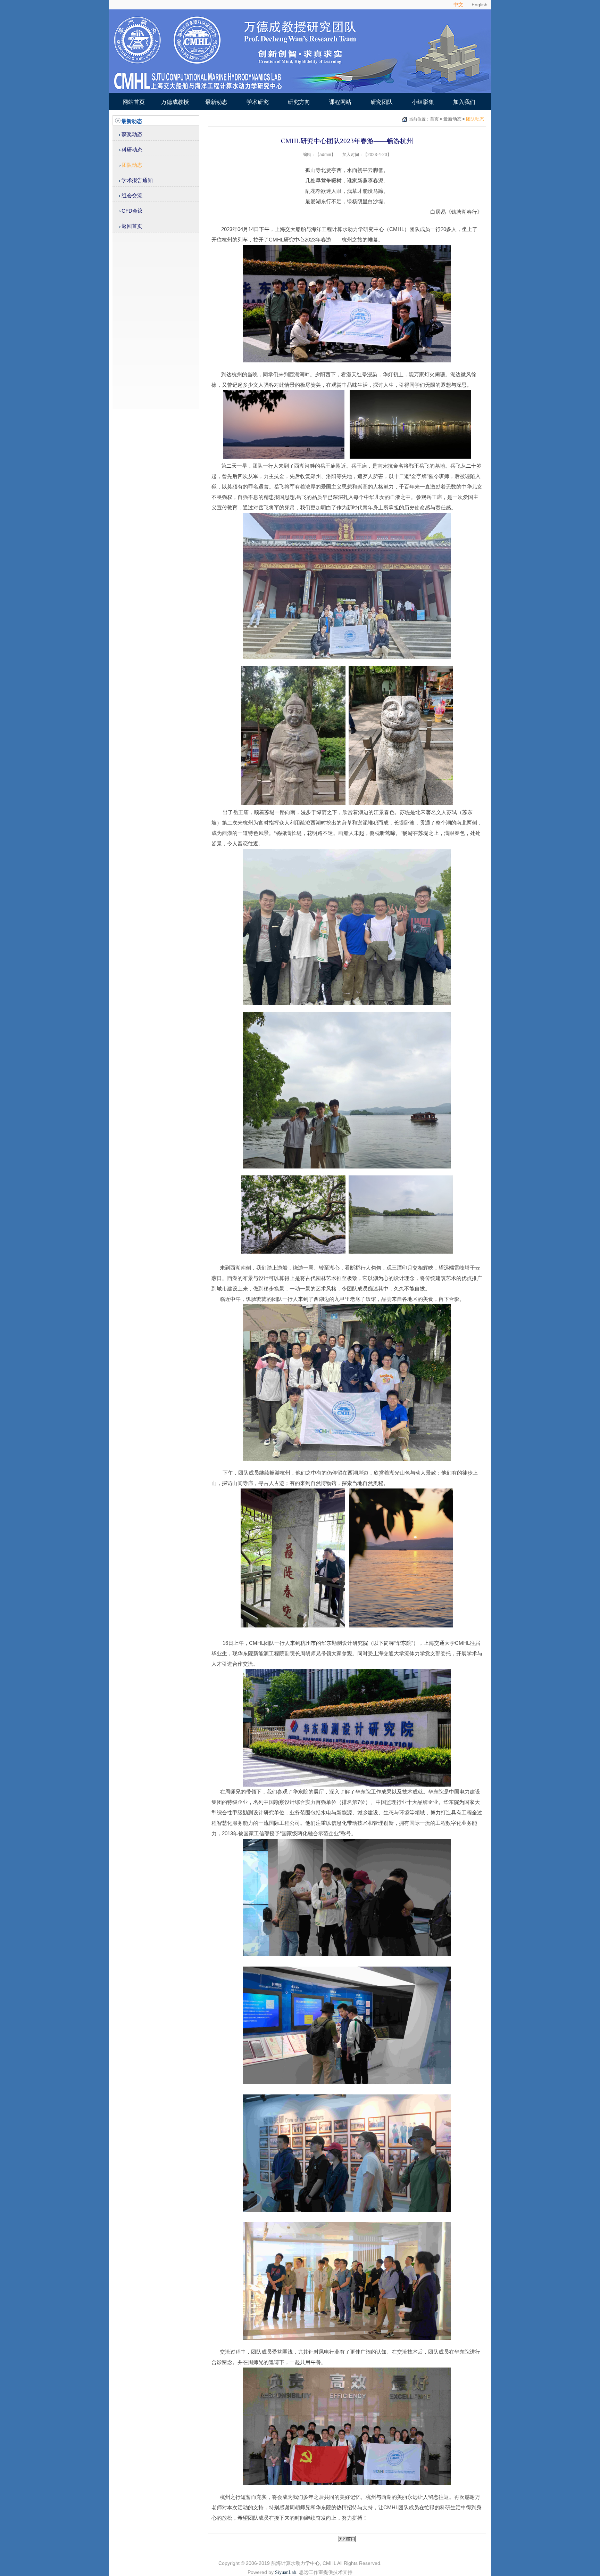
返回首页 (132, 226)
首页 (434, 119)
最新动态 (216, 102)
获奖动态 (132, 134)
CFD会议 (132, 211)
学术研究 (258, 102)
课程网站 (340, 102)
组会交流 (132, 195)
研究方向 (299, 102)
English (480, 5)
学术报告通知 (137, 180)
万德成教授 (175, 102)
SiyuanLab (286, 2572)
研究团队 (382, 102)
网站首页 (134, 102)
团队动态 (132, 165)
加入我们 (464, 102)
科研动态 (132, 150)
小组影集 (423, 102)
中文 (458, 5)
